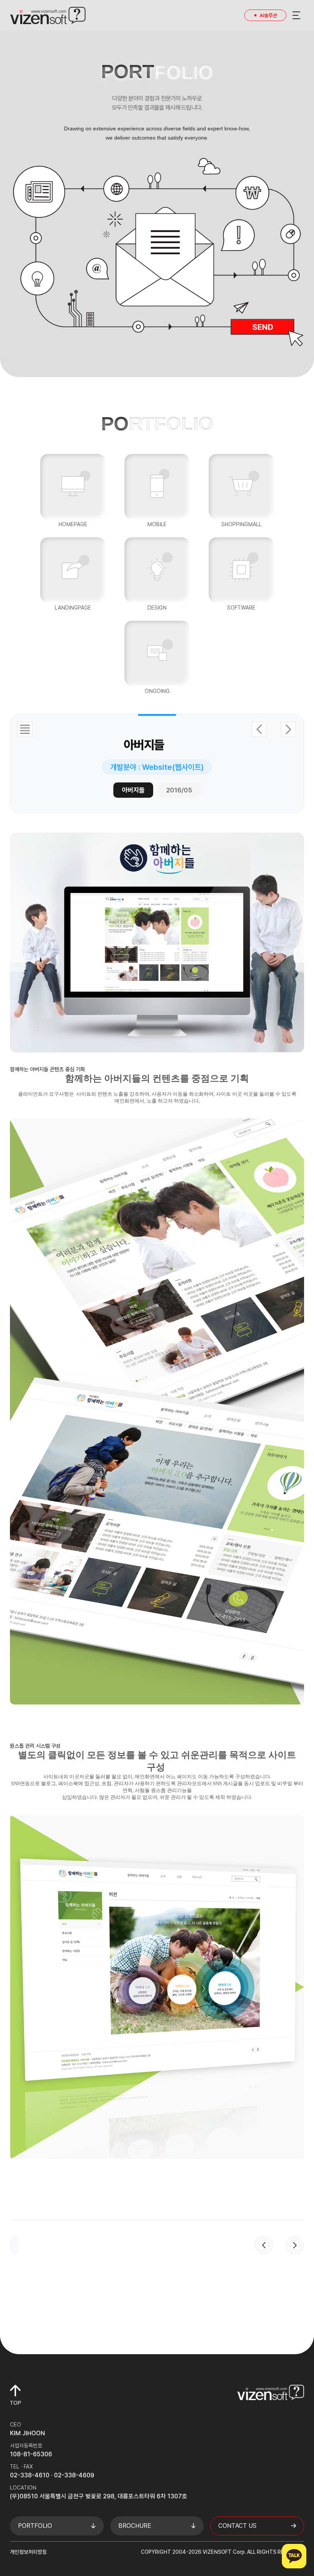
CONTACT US (237, 2526)
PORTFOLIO (35, 2526)
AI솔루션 (268, 15)
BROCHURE (135, 2526)
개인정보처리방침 (28, 2552)
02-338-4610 (30, 2475)
